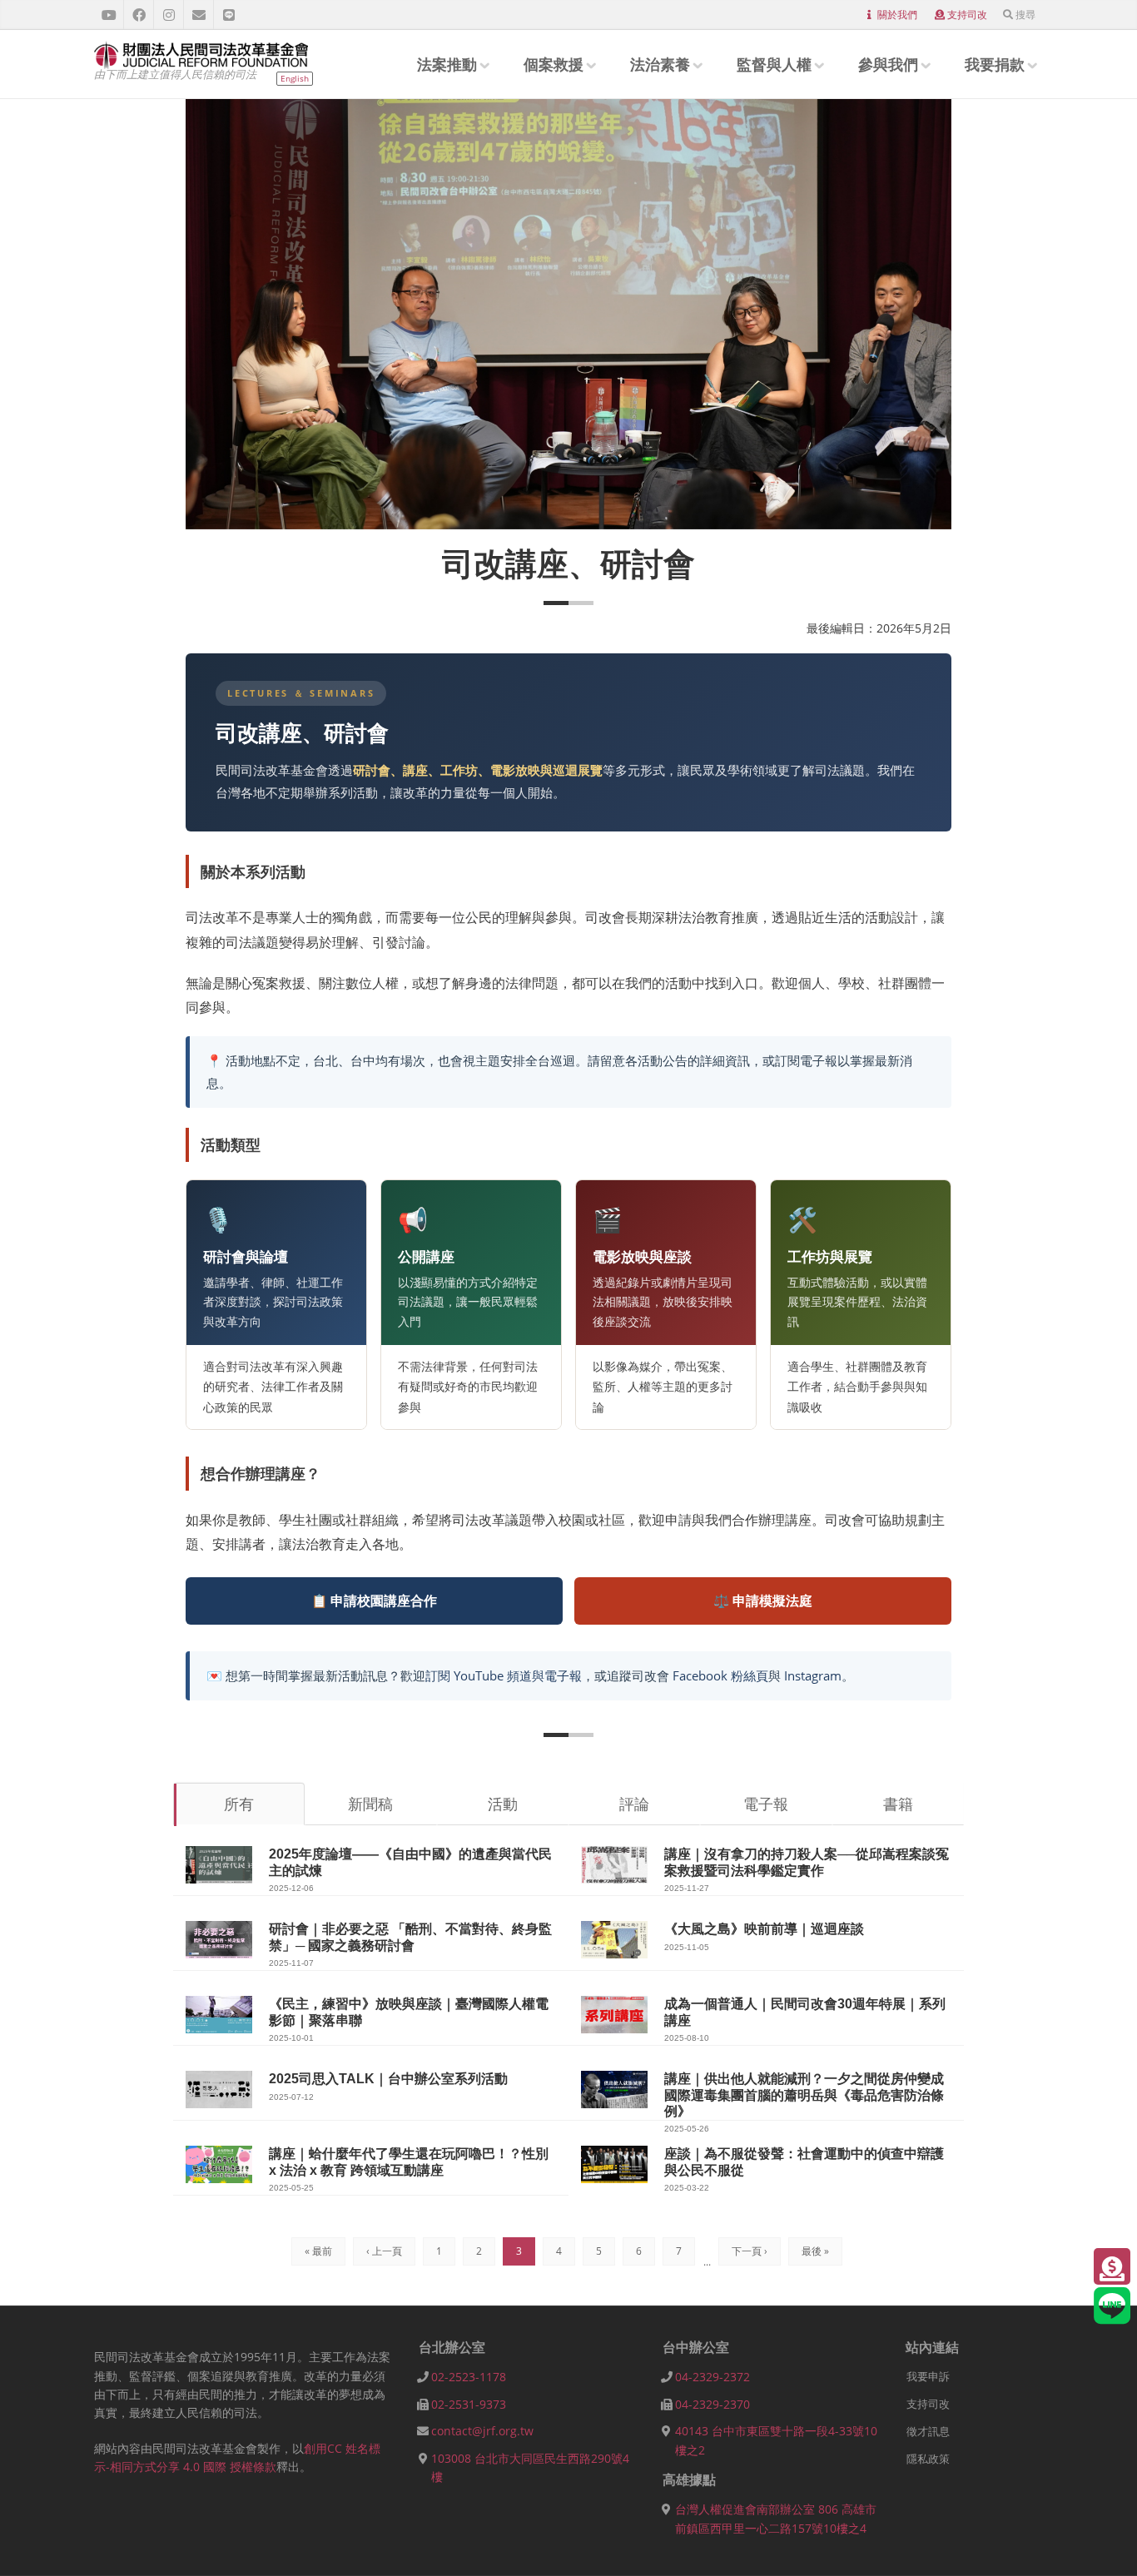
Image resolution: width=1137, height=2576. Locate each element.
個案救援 (554, 64)
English (295, 78)
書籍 (898, 1804)
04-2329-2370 (712, 2404)
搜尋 (1025, 15)
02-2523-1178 (469, 2377)
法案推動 (447, 64)
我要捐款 (995, 64)
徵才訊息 (928, 2431)
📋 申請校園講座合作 (374, 1601)
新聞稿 (370, 1804)
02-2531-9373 (469, 2404)
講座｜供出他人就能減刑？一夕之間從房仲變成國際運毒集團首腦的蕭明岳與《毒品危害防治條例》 (804, 2095)
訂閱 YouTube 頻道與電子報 (504, 1675)
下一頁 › (750, 2251)
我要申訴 (928, 2376)
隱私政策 (928, 2459)
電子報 (766, 1804)
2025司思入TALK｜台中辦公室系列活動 (388, 2079)
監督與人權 (774, 64)
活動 (503, 1804)
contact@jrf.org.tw (482, 2431)
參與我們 (888, 64)
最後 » (815, 2251)
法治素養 (660, 64)
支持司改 (967, 15)
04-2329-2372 (712, 2377)
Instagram (813, 1675)
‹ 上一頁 (384, 2251)
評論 (634, 1804)
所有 (239, 1804)
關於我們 (897, 15)
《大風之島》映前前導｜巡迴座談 (764, 1929)
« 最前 (318, 2251)
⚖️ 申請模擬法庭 (763, 1601)
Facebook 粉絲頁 (720, 1675)
